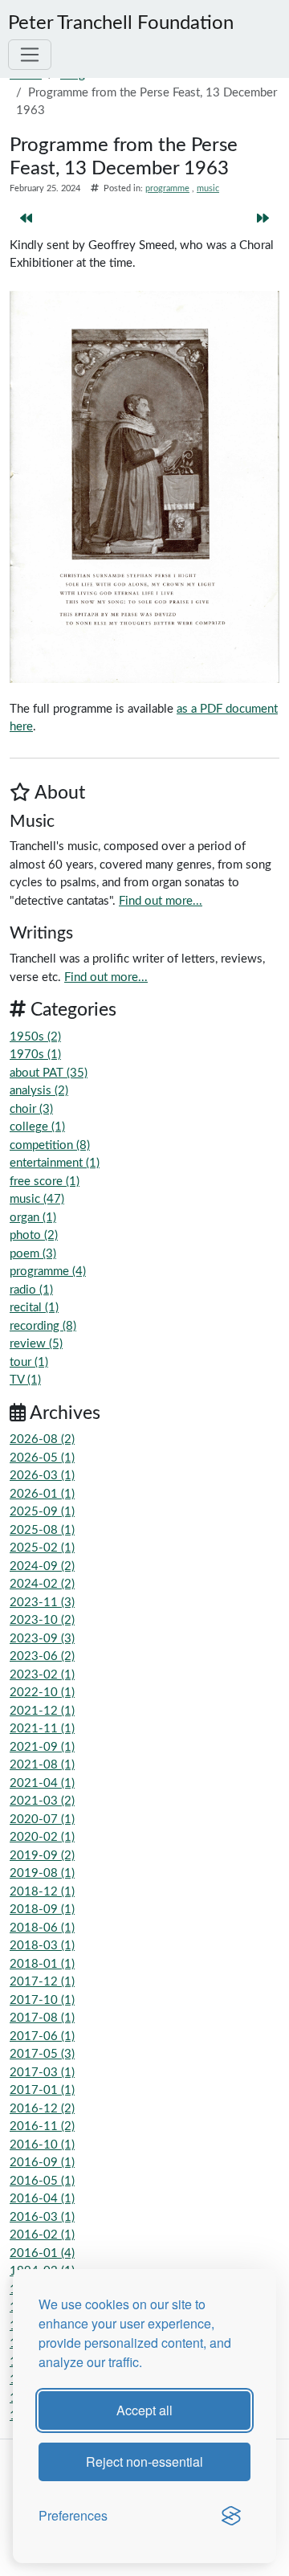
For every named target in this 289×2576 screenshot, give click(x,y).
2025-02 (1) (42, 1548)
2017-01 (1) (42, 2090)
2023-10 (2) (42, 1620)
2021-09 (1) (42, 1747)
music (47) (37, 1199)
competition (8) (50, 1145)
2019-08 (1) (42, 1873)
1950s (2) (35, 1037)
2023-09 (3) (42, 1639)
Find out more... (161, 901)
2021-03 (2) (42, 1801)
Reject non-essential (144, 2462)
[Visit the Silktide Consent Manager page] (231, 2516)
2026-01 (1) (42, 1494)
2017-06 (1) (42, 2036)
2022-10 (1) (42, 1693)
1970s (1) (35, 1055)
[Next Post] (263, 220)
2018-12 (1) (42, 1892)
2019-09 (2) (42, 1856)
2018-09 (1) (42, 1910)
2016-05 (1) (42, 2181)
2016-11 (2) (42, 2126)
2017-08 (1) (42, 2018)
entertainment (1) (55, 1163)
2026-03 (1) (42, 1476)
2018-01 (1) (42, 1964)
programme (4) (48, 1272)
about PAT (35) (49, 1073)
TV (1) (25, 1380)
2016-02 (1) (42, 2235)
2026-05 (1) (42, 1458)
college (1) (37, 1127)
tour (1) (29, 1362)
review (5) (36, 1344)
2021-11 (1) (42, 1729)
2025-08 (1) (42, 1530)
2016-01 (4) (42, 2253)
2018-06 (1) (42, 1928)
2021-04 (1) (42, 1783)
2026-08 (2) (42, 1439)
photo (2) (34, 1235)
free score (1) (45, 1182)
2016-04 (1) (42, 2199)
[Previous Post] (26, 220)
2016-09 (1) (42, 2163)
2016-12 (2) (42, 2109)
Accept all (144, 2410)
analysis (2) (39, 1091)
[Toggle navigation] (30, 55)
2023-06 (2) (42, 1656)
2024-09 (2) (42, 1566)
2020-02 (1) (42, 1837)
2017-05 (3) (42, 2054)
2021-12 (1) (42, 1711)
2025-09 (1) (42, 1512)
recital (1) (34, 1308)
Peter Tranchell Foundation (121, 23)
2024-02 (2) (42, 1584)
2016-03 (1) (42, 2217)
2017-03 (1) (42, 2073)
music (208, 188)
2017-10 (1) (42, 2000)
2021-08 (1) (42, 1765)
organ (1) (33, 1218)
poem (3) (33, 1254)
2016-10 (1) (42, 2145)
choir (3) (31, 1109)
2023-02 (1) (42, 1675)
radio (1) (31, 1290)
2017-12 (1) (42, 1982)
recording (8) (43, 1326)
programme (167, 188)
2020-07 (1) (42, 1820)
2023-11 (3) (42, 1603)
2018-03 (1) (42, 1946)
